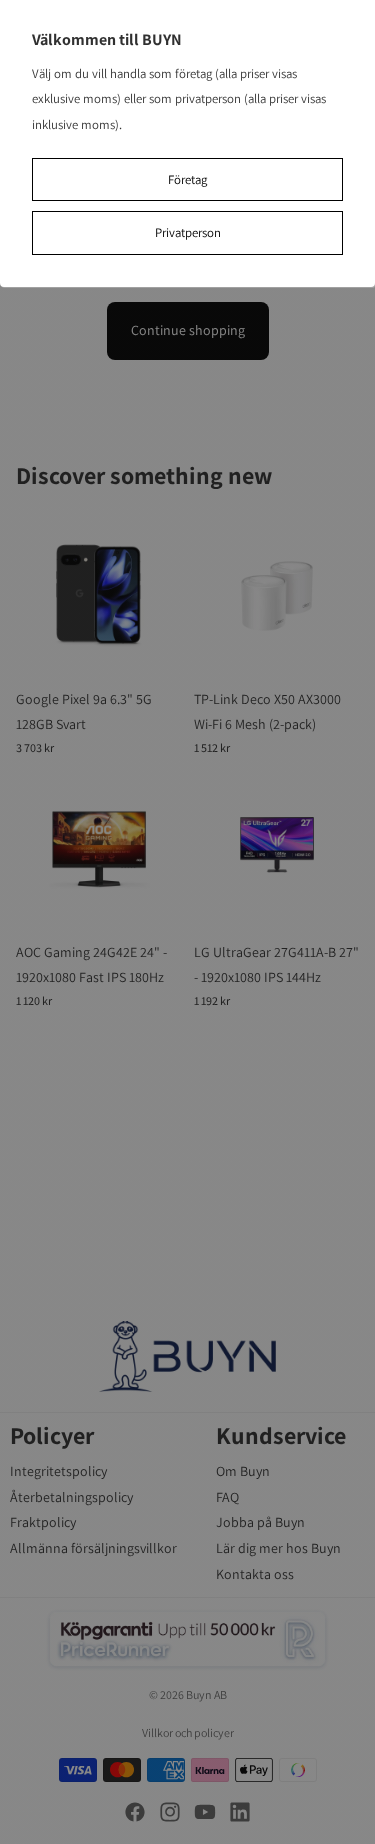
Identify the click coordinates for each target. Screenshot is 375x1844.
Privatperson (188, 232)
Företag (187, 179)
